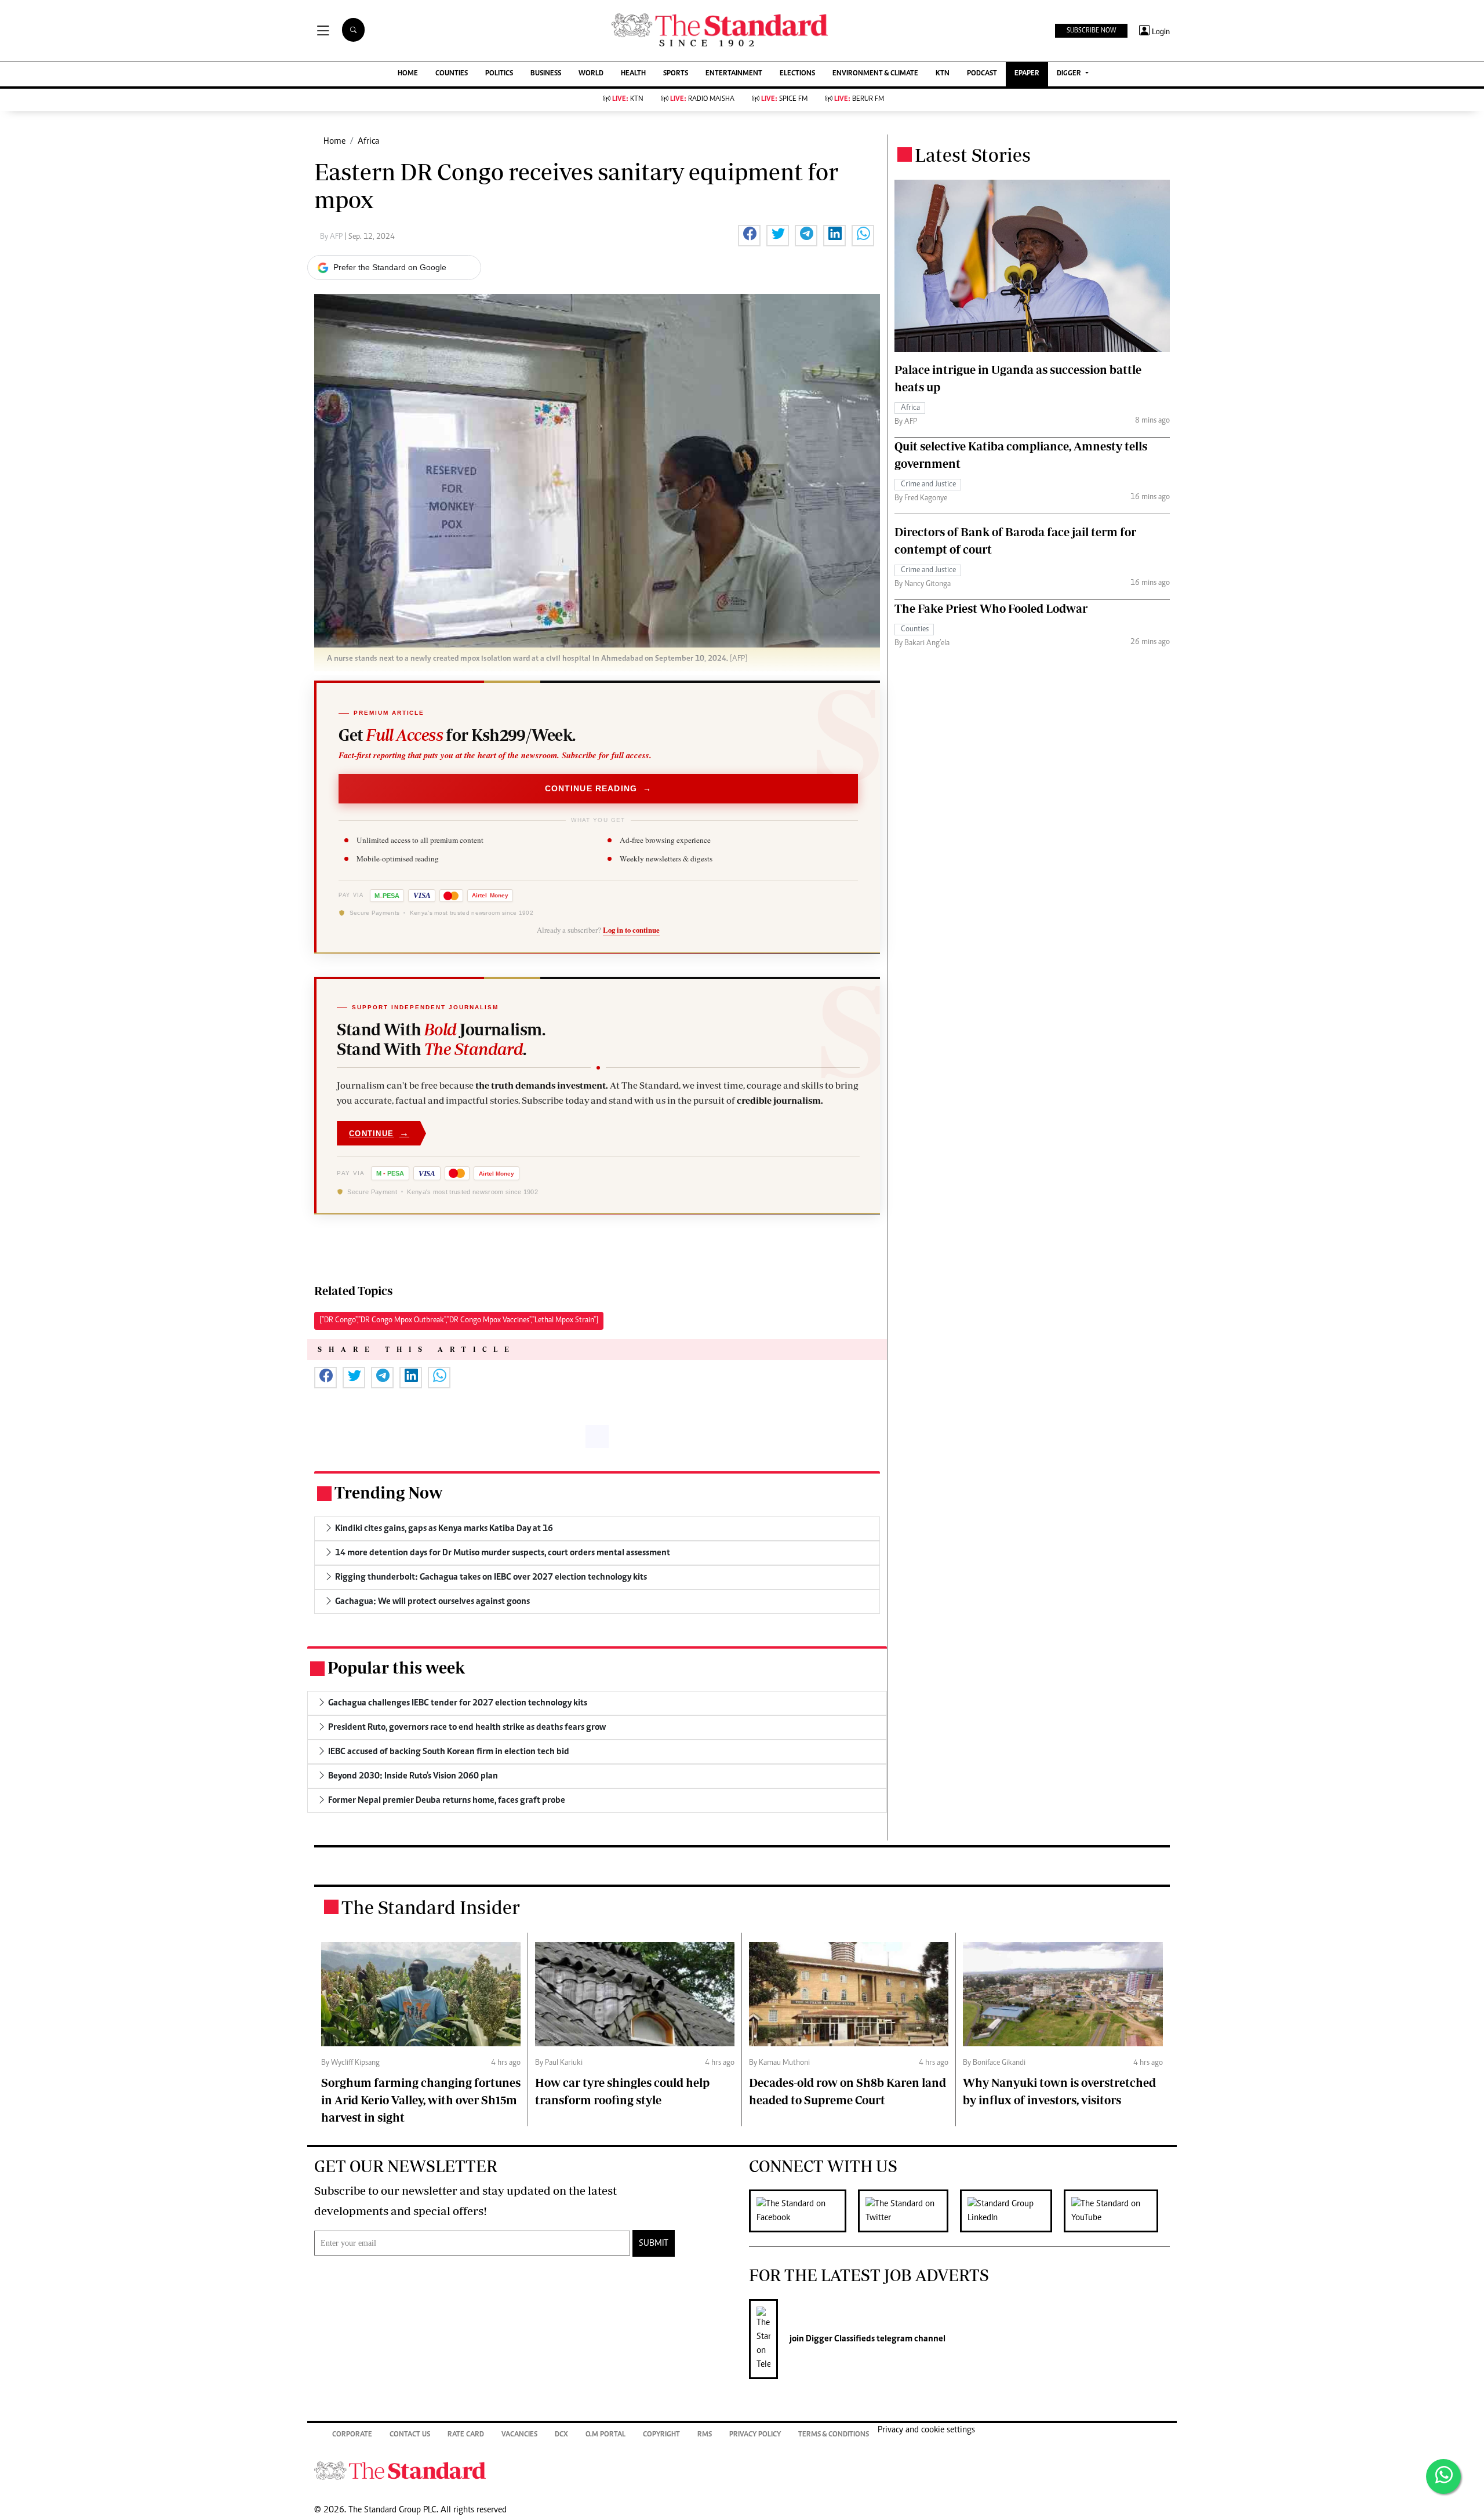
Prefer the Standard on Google (390, 267)
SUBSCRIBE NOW (1091, 31)
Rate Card (466, 2435)
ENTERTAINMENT (734, 74)
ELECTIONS (797, 74)
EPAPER (1027, 74)
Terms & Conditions (834, 2435)
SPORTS (676, 74)
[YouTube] (1117, 2211)
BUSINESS (546, 74)
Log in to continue (631, 930)
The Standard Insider (431, 1907)
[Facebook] (803, 2211)
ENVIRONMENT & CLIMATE (875, 74)
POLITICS (499, 74)
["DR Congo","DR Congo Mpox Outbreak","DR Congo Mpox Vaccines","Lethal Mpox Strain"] (459, 1321)
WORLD (591, 74)
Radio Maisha (702, 99)
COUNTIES (452, 74)
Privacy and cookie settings (926, 2430)
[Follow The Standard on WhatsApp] (1443, 2476)
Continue (379, 1133)
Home (334, 141)
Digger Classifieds (839, 2339)
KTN (943, 74)
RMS (705, 2435)
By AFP (332, 237)
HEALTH (633, 74)
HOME (408, 74)
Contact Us (410, 2435)
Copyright (661, 2435)
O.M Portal (605, 2435)
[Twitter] (909, 2211)
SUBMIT (654, 2243)
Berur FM (859, 99)
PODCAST (982, 74)
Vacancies (519, 2435)
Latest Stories (973, 155)
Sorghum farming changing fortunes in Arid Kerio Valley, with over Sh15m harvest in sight (421, 2100)
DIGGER (1070, 74)
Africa (368, 141)
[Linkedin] (1012, 2211)
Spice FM (784, 99)
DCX (561, 2435)
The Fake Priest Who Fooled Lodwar (991, 608)
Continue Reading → (599, 788)
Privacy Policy (755, 2435)
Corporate (352, 2435)
